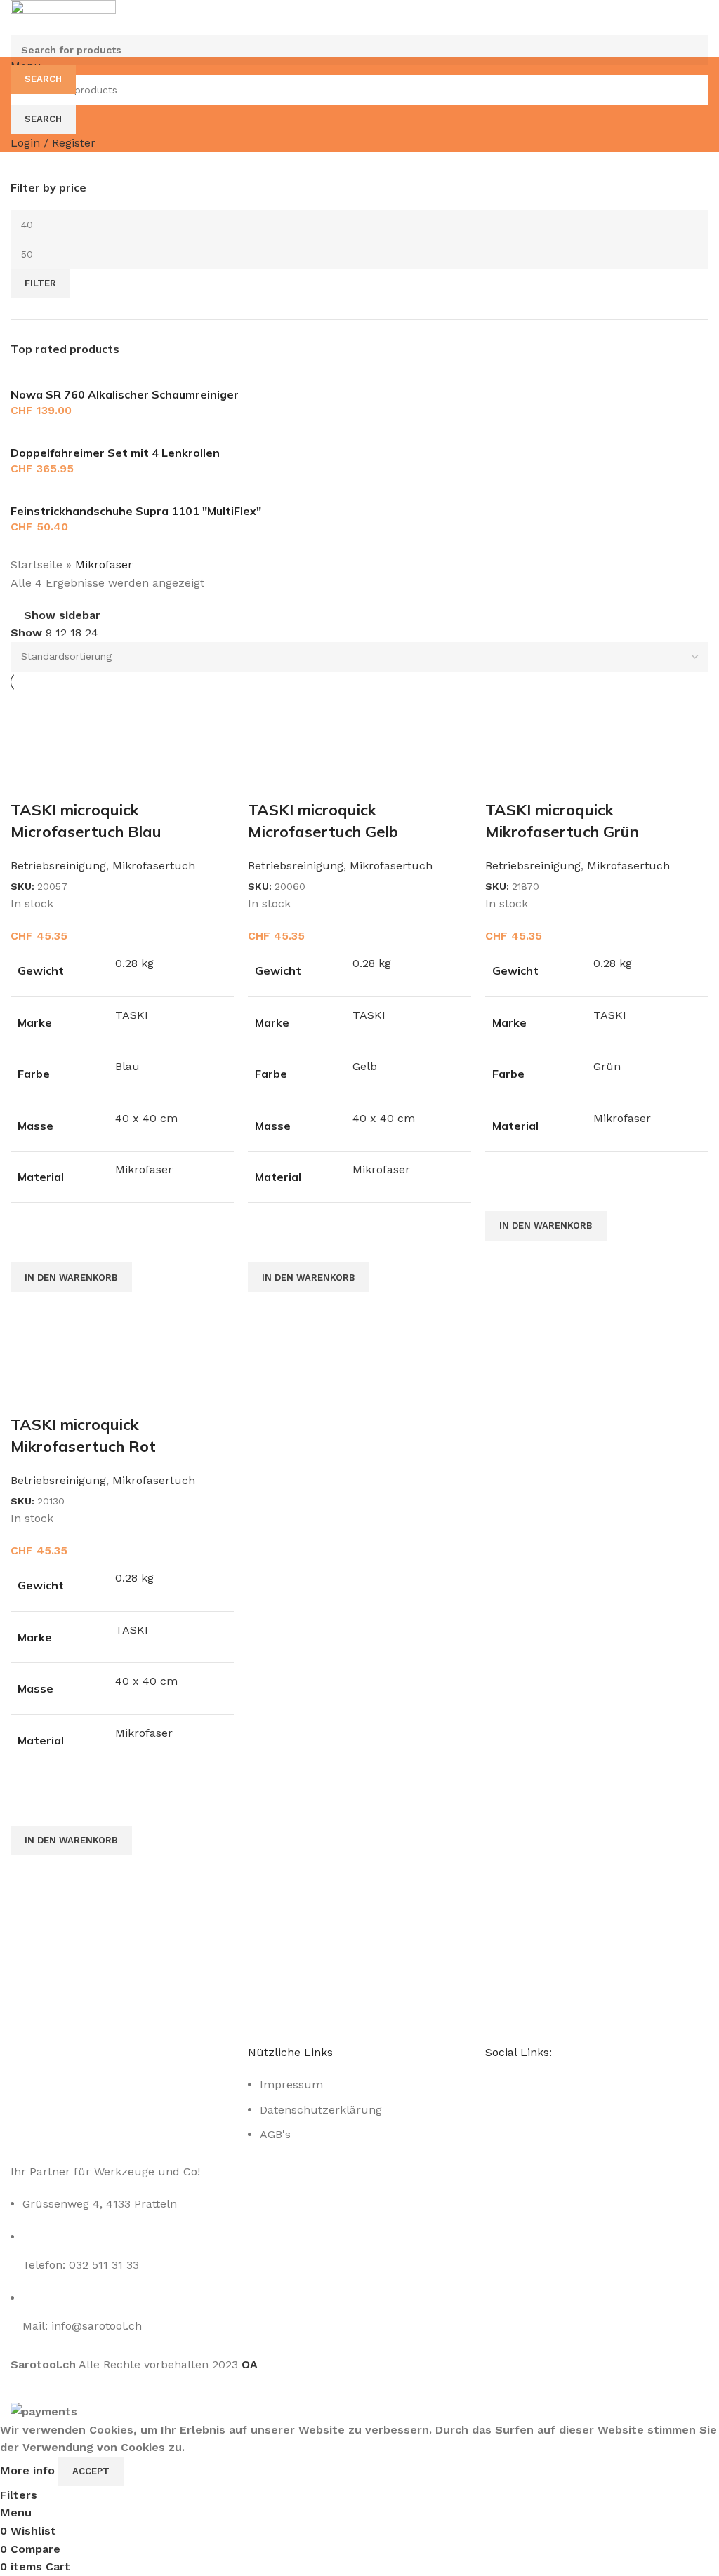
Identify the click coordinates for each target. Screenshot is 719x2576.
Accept (91, 2471)
